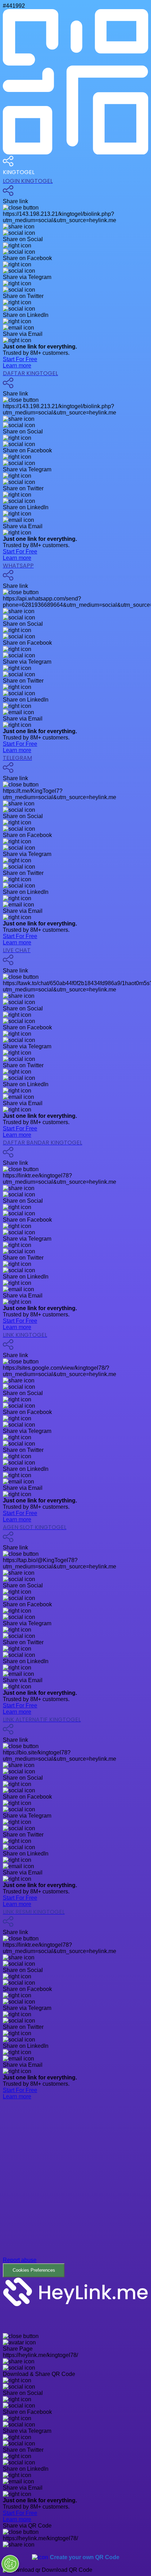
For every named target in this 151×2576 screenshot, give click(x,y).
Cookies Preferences (34, 2270)
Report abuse (20, 2260)
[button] (75, 2194)
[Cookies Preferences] (10, 2564)
